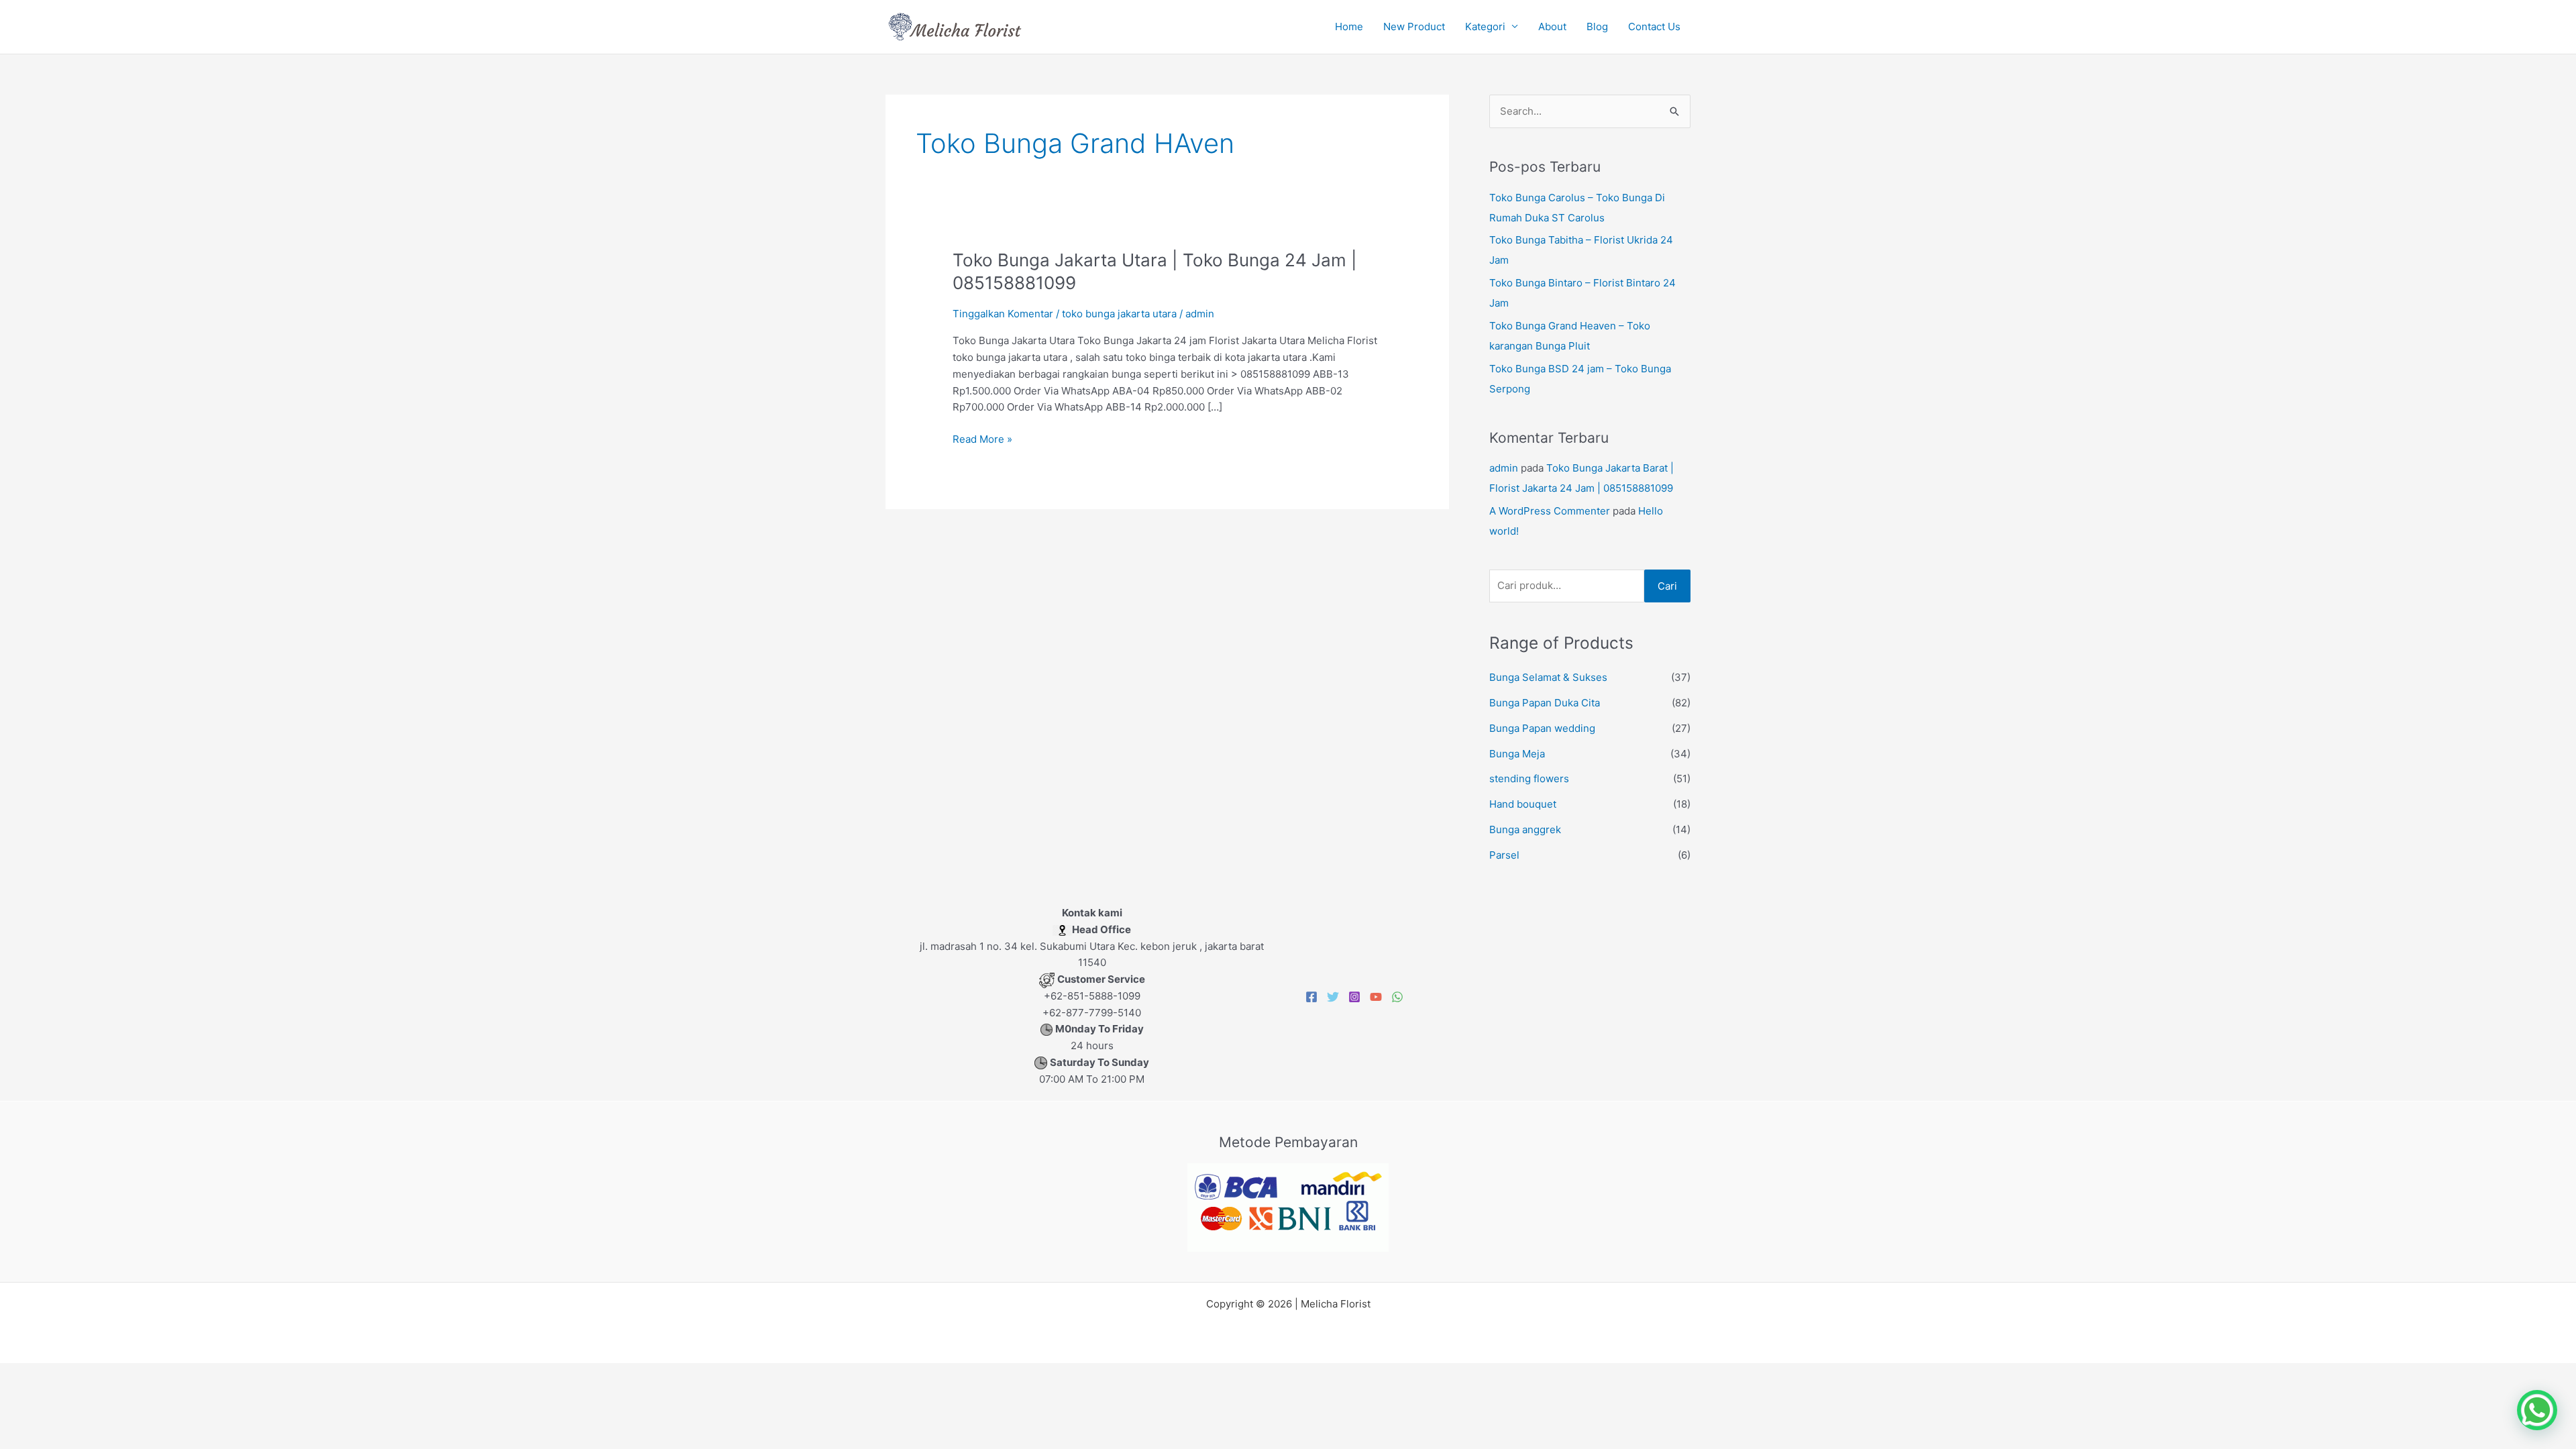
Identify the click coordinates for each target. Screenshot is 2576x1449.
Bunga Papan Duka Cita (1545, 703)
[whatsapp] (1397, 997)
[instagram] (1354, 997)
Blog (1597, 26)
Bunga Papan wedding (1542, 728)
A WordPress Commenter (1550, 511)
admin (1504, 468)
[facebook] (1311, 997)
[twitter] (1333, 997)
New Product (1414, 26)
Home (1349, 26)
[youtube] (1376, 997)
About (1552, 26)
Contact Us (1654, 26)
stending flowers (1529, 779)
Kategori (1485, 26)
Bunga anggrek (1525, 829)
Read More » (982, 438)
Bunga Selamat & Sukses (1548, 677)
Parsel (1504, 855)
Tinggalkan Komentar (1003, 314)
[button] (2537, 1410)
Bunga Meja (1517, 754)
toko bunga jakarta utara (1119, 314)
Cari (1667, 586)
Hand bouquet (1523, 804)
